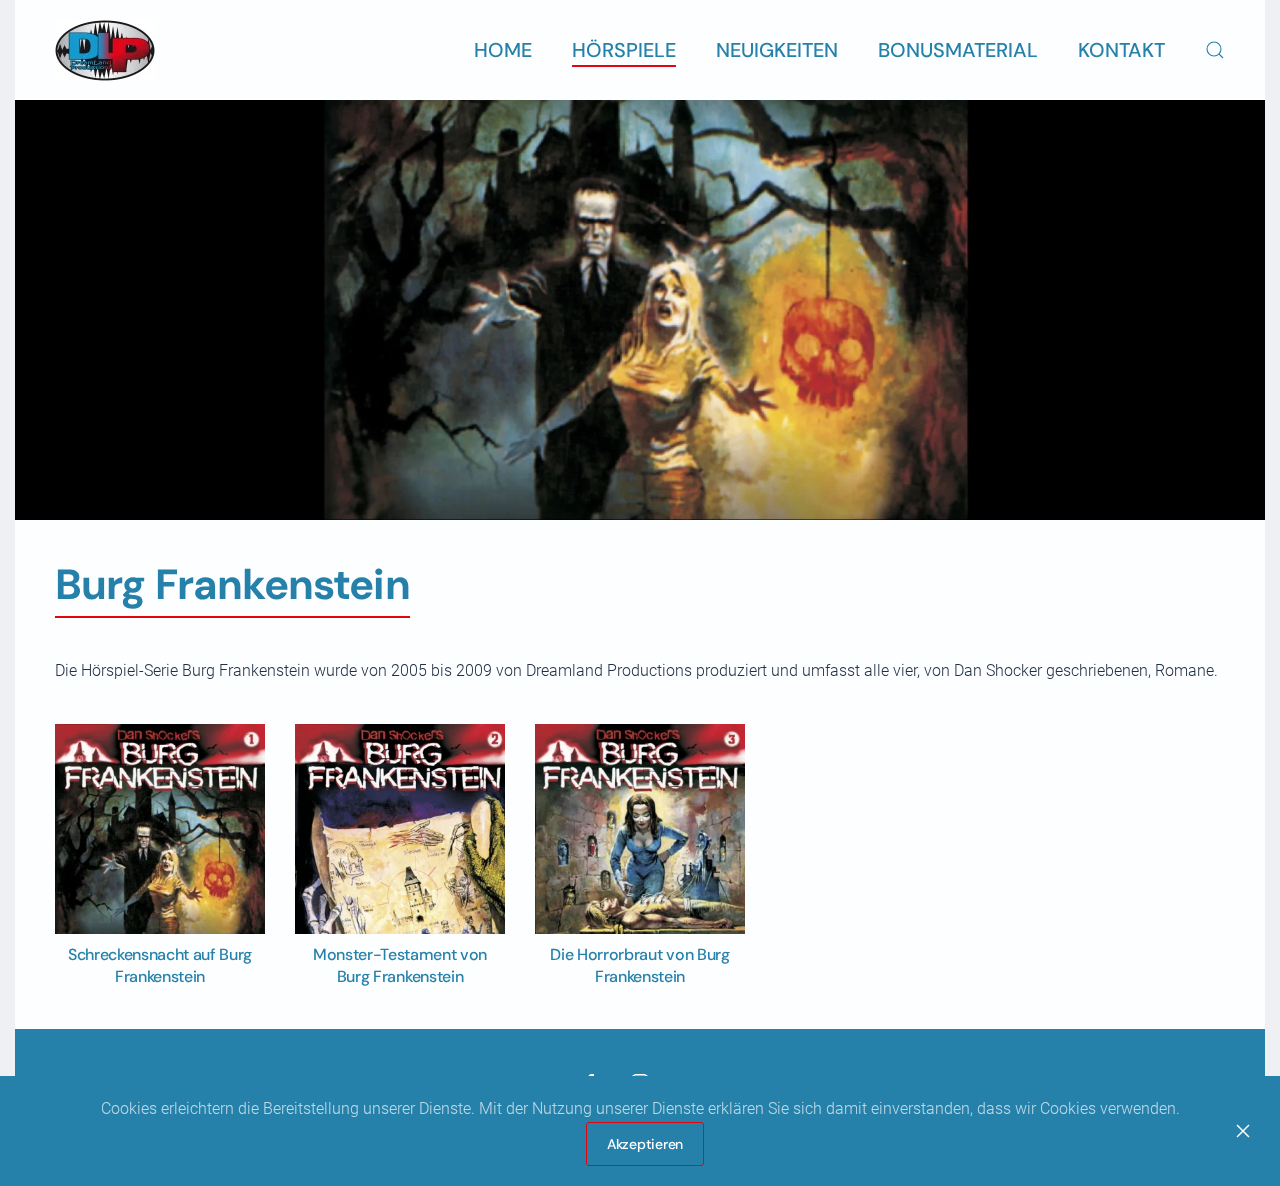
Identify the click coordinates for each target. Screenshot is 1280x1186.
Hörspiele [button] (624, 50)
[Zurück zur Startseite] (105, 50)
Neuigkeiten (777, 50)
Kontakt (1121, 50)
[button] (1215, 50)
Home (503, 50)
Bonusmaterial (958, 50)
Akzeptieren (645, 1144)
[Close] (1243, 1131)
